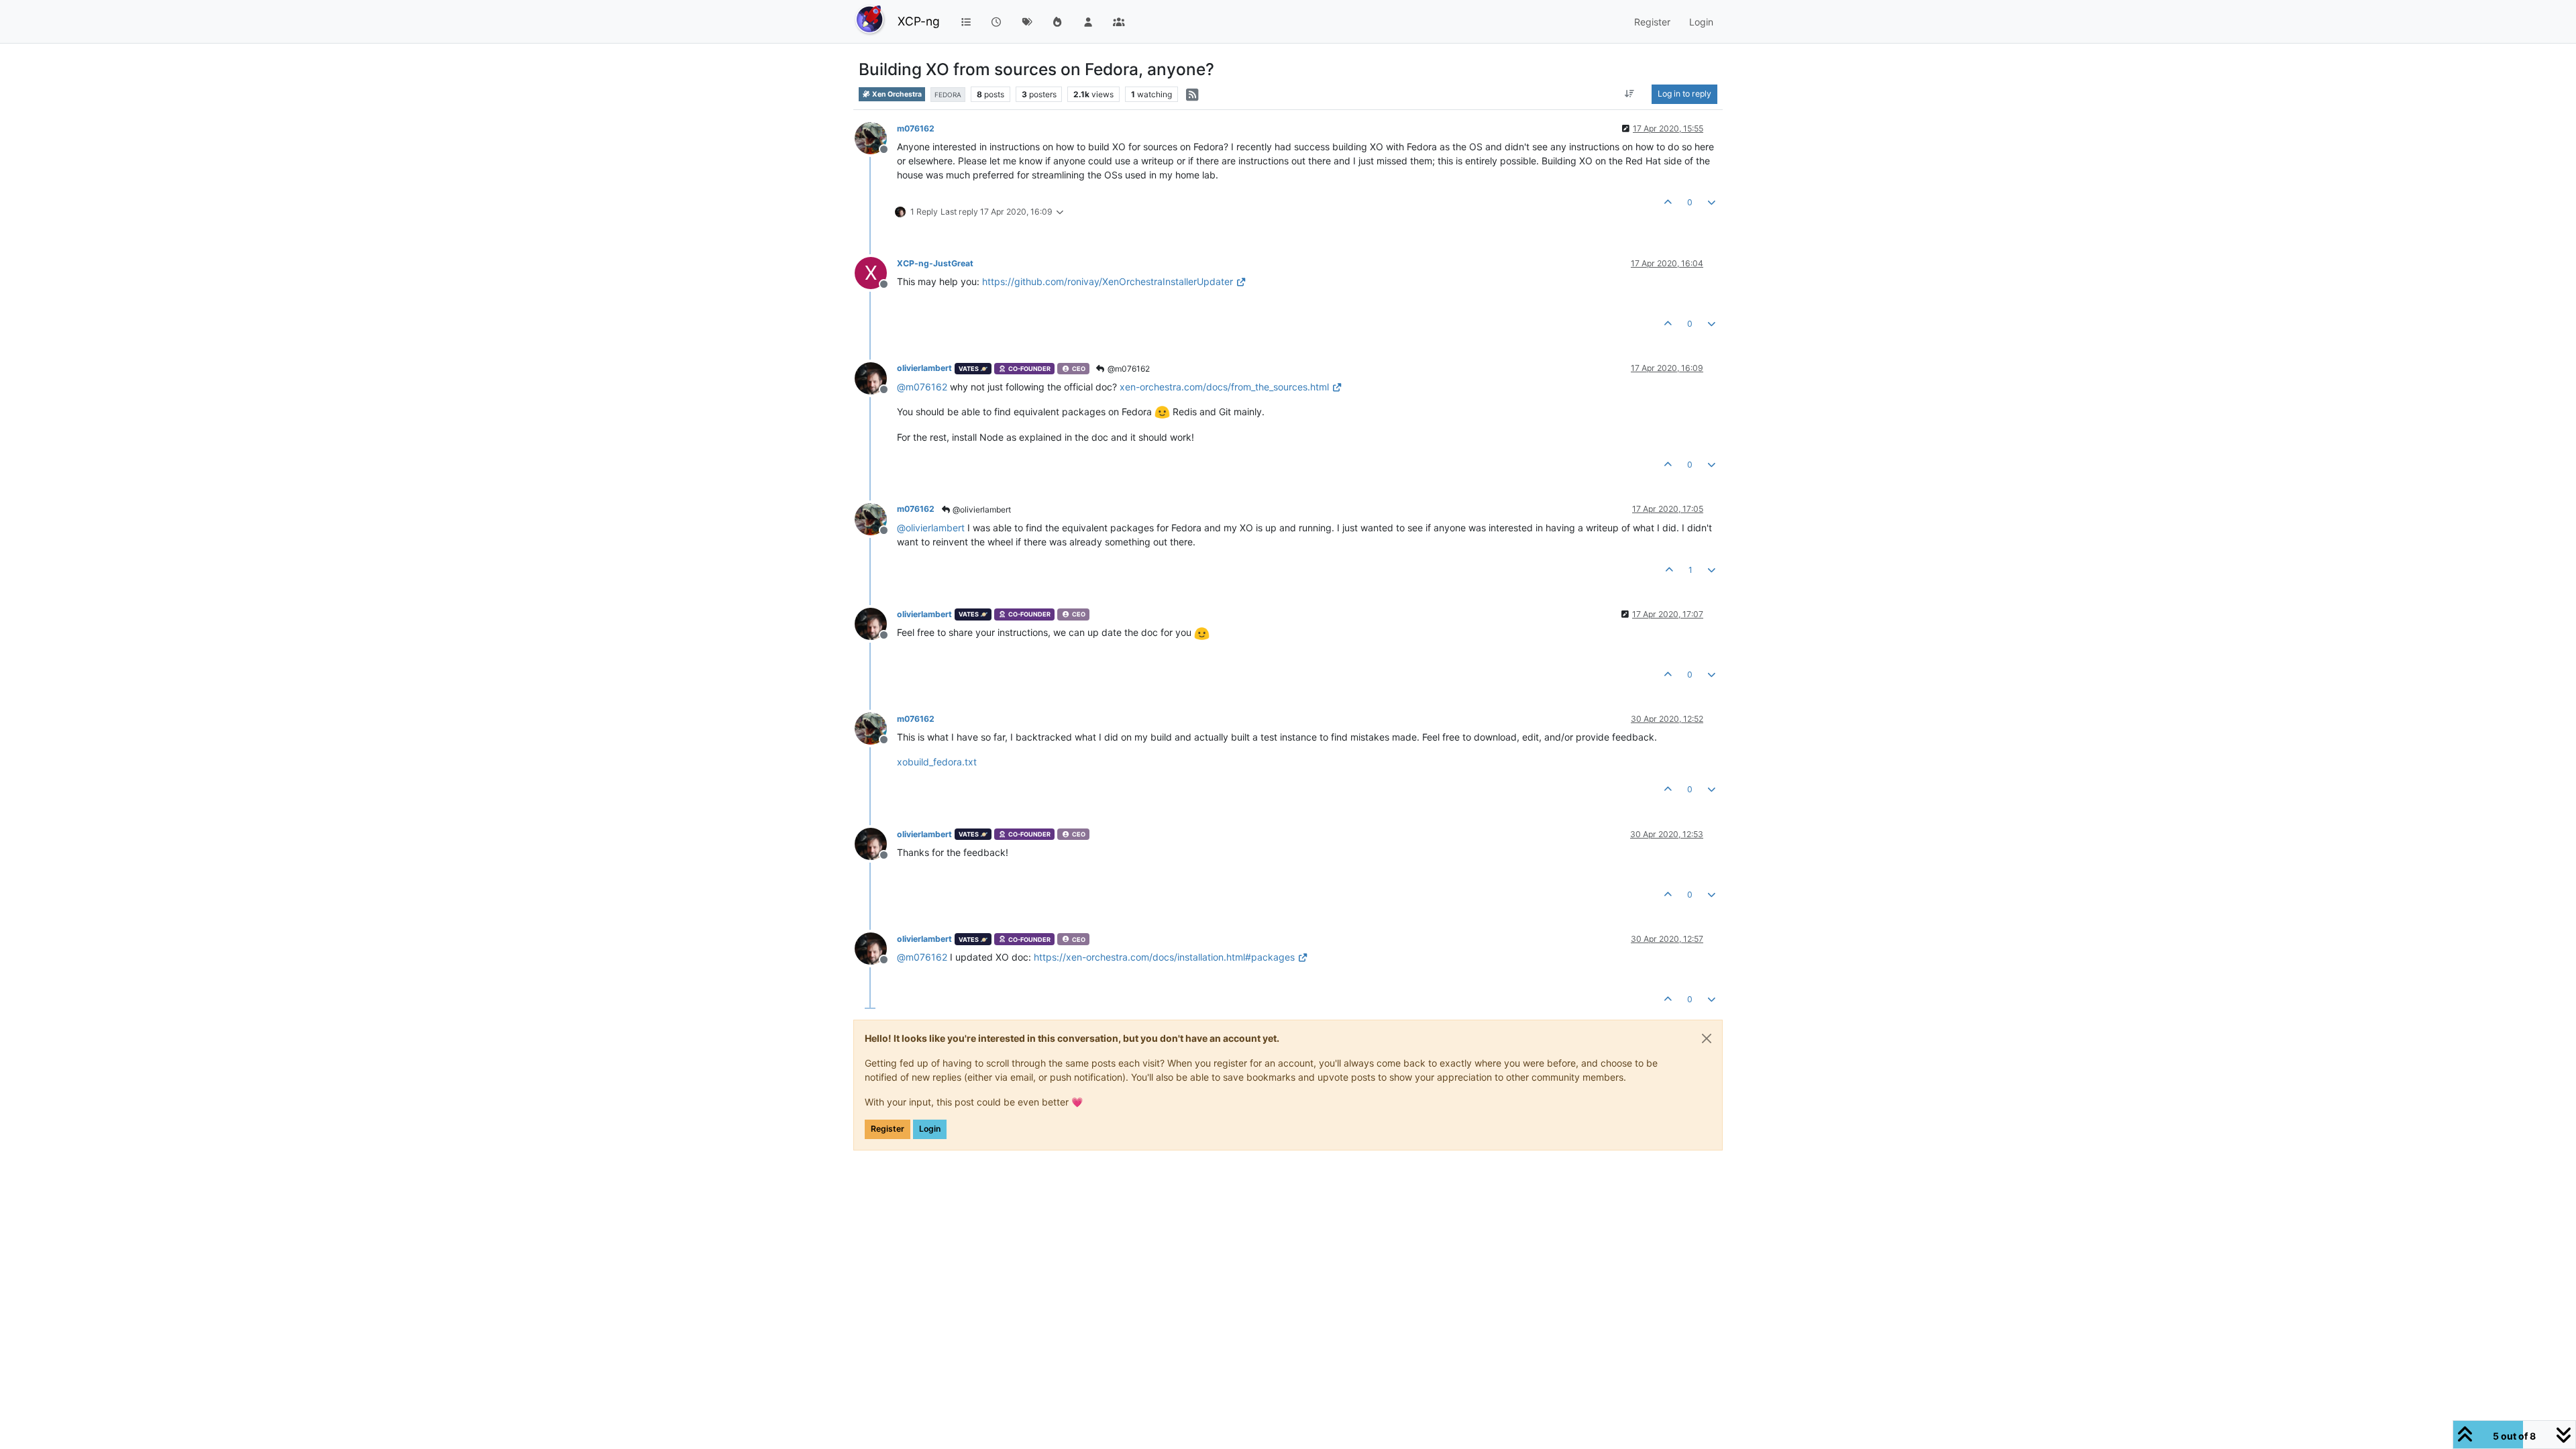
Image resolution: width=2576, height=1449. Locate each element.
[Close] (1707, 1038)
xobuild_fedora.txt (937, 762)
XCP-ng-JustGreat (935, 263)
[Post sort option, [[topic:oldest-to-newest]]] (1630, 94)
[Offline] (876, 137)
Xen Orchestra (896, 94)
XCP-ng (919, 21)
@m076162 (1128, 369)
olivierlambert (924, 368)
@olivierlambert (981, 509)
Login (930, 1129)
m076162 (916, 128)
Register (888, 1129)
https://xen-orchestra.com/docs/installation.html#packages (1164, 957)
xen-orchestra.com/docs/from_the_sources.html (1224, 387)
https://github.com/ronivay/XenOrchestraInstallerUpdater (1108, 281)
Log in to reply (1684, 94)
